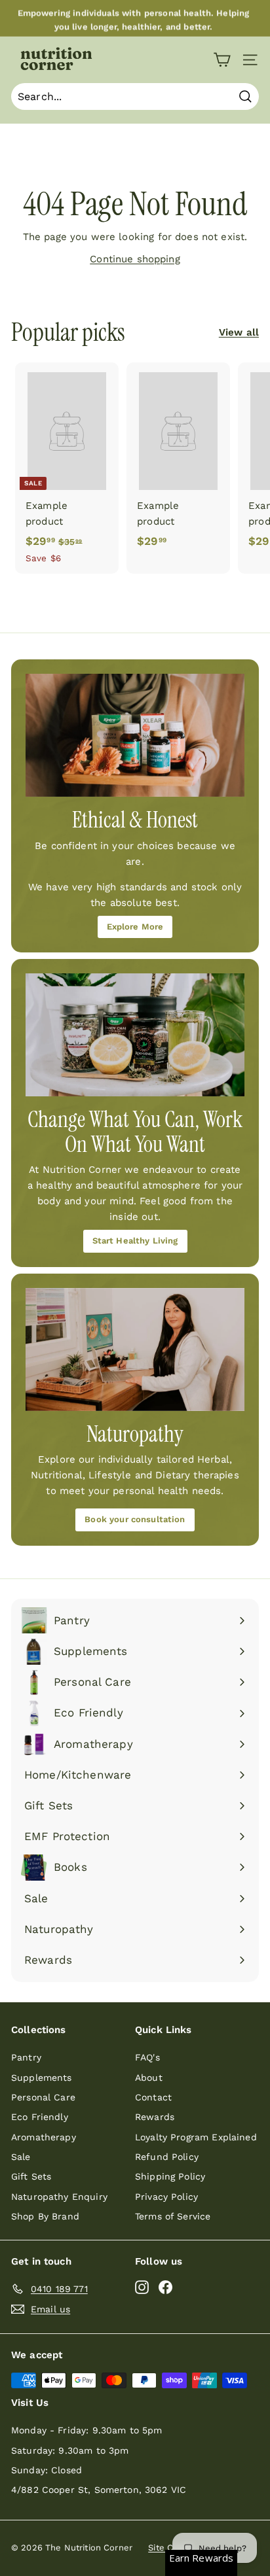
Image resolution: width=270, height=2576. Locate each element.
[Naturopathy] (135, 1349)
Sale (21, 2157)
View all (239, 332)
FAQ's (147, 2057)
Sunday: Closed (47, 2470)
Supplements (42, 2078)
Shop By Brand (45, 2216)
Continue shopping (135, 259)
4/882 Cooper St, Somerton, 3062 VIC (99, 2490)
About (149, 2078)
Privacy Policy (166, 2197)
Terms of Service (173, 2216)
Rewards (155, 2117)
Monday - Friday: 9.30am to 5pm (87, 2430)
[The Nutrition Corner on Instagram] (142, 2287)
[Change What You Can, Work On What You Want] (135, 1035)
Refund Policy (167, 2157)
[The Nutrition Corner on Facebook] (165, 2287)
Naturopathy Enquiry (59, 2197)
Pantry (26, 2057)
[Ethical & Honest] (135, 735)
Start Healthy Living (135, 1241)
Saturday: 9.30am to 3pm (70, 2450)
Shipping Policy (170, 2176)
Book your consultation (135, 1519)
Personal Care (43, 2097)
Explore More (135, 927)
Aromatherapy (44, 2137)
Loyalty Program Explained (196, 2137)
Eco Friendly (40, 2117)
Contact (153, 2097)
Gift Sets (31, 2176)
